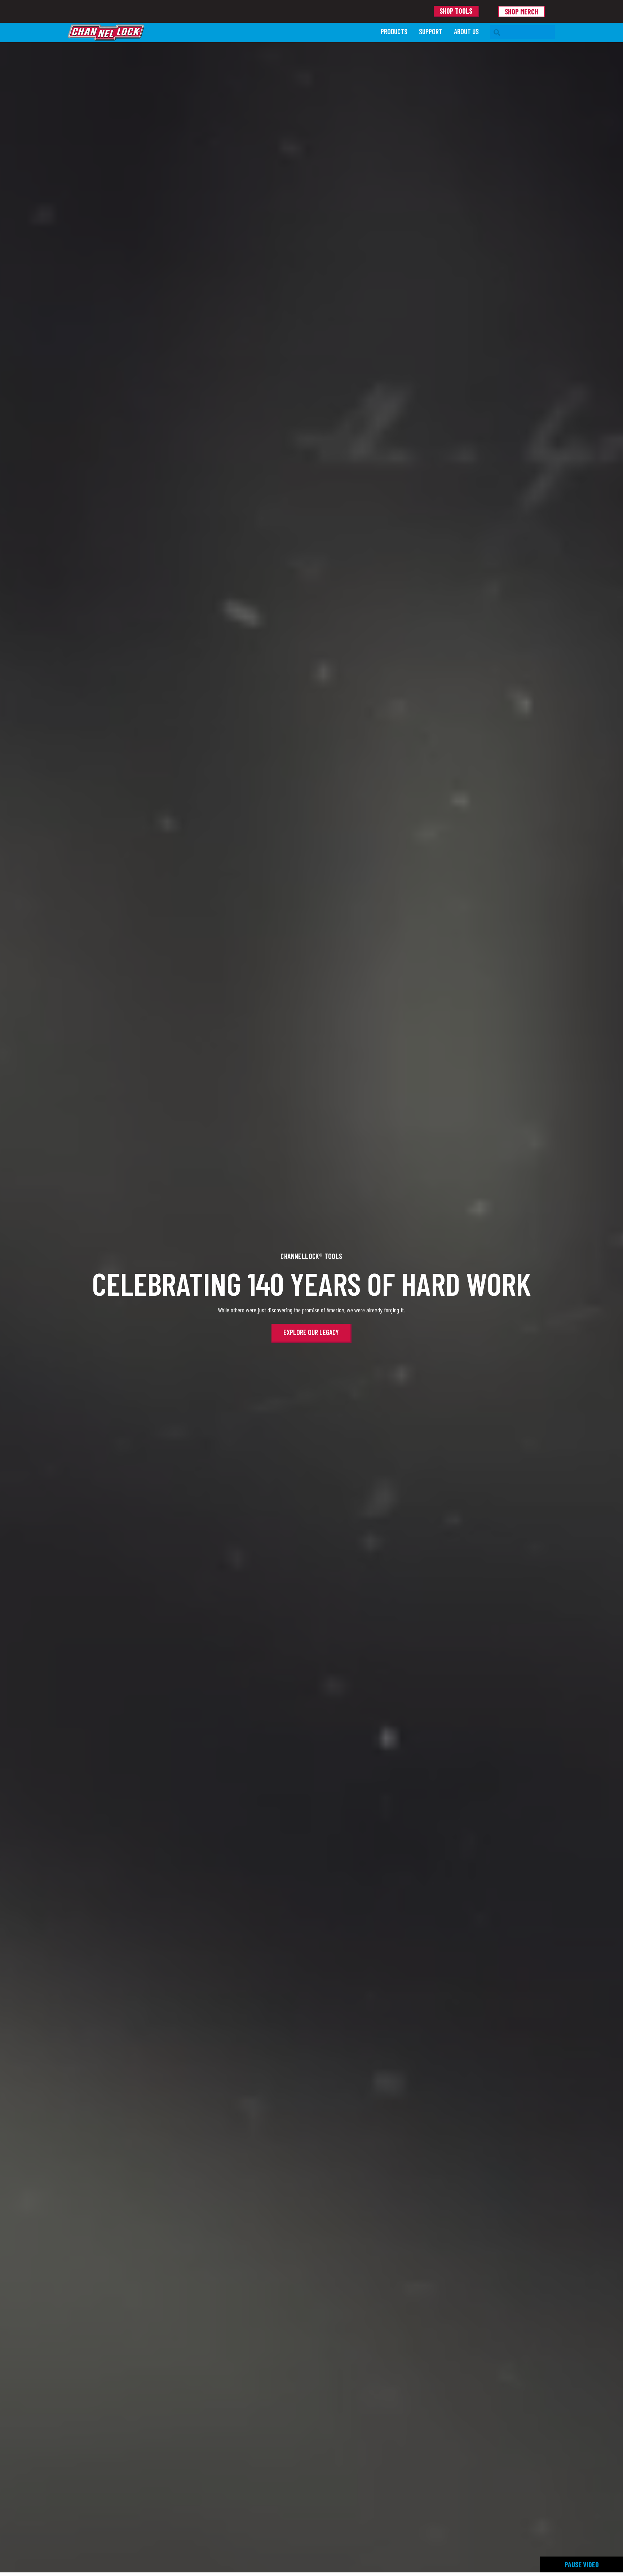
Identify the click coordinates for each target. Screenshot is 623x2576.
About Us (466, 31)
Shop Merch (522, 12)
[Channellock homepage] (221, 32)
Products (394, 31)
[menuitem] (394, 32)
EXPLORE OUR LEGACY (311, 1332)
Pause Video (582, 2564)
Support (431, 31)
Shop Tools (456, 11)
